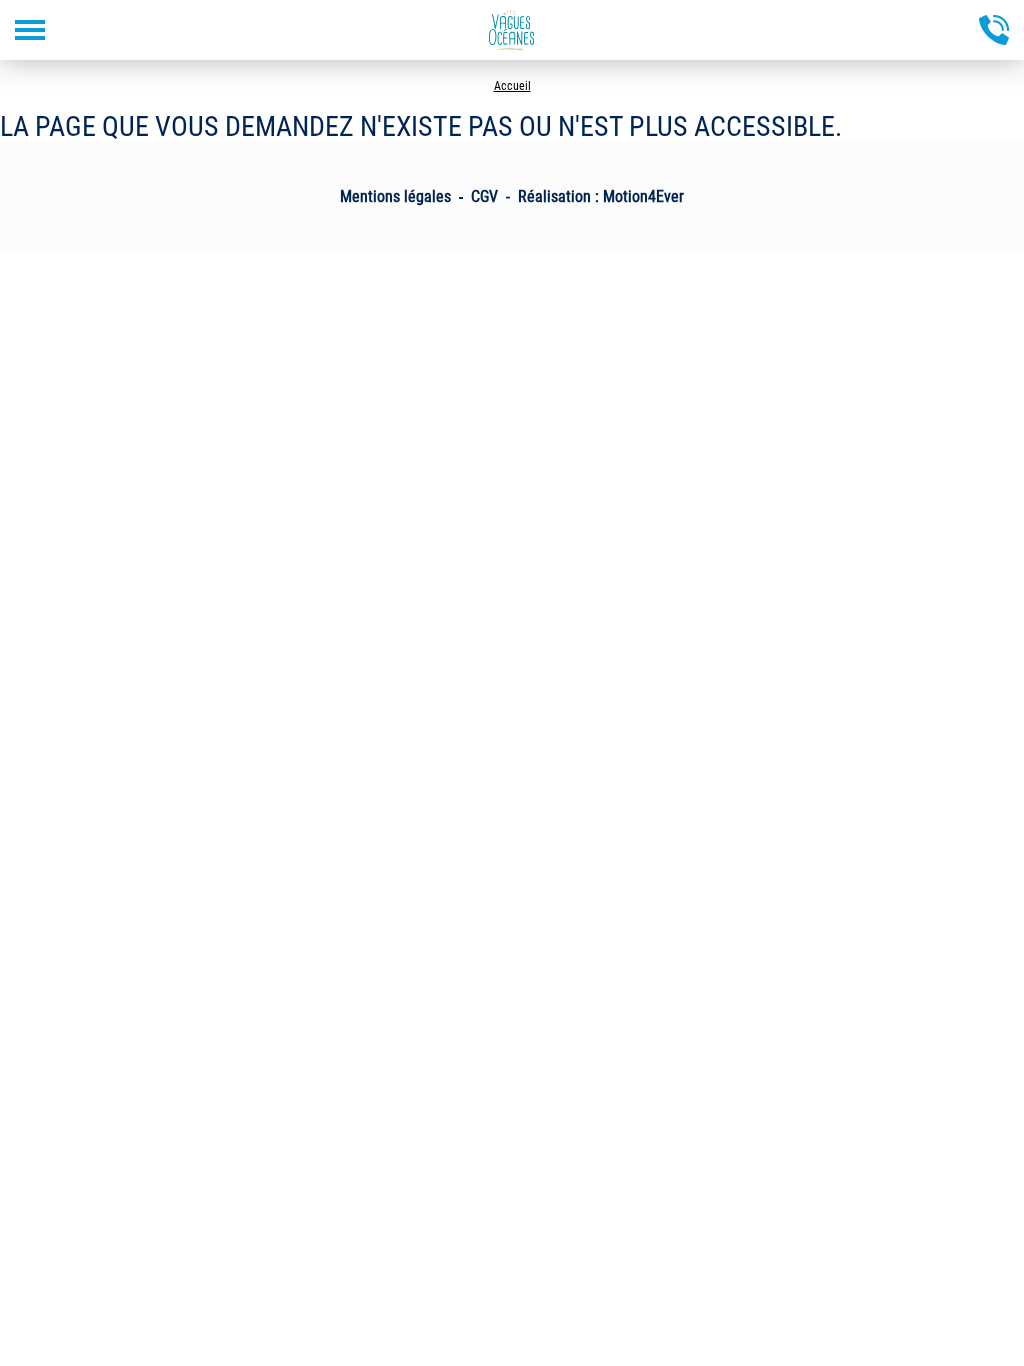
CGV (484, 196)
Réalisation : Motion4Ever (601, 196)
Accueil (512, 86)
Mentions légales (395, 196)
